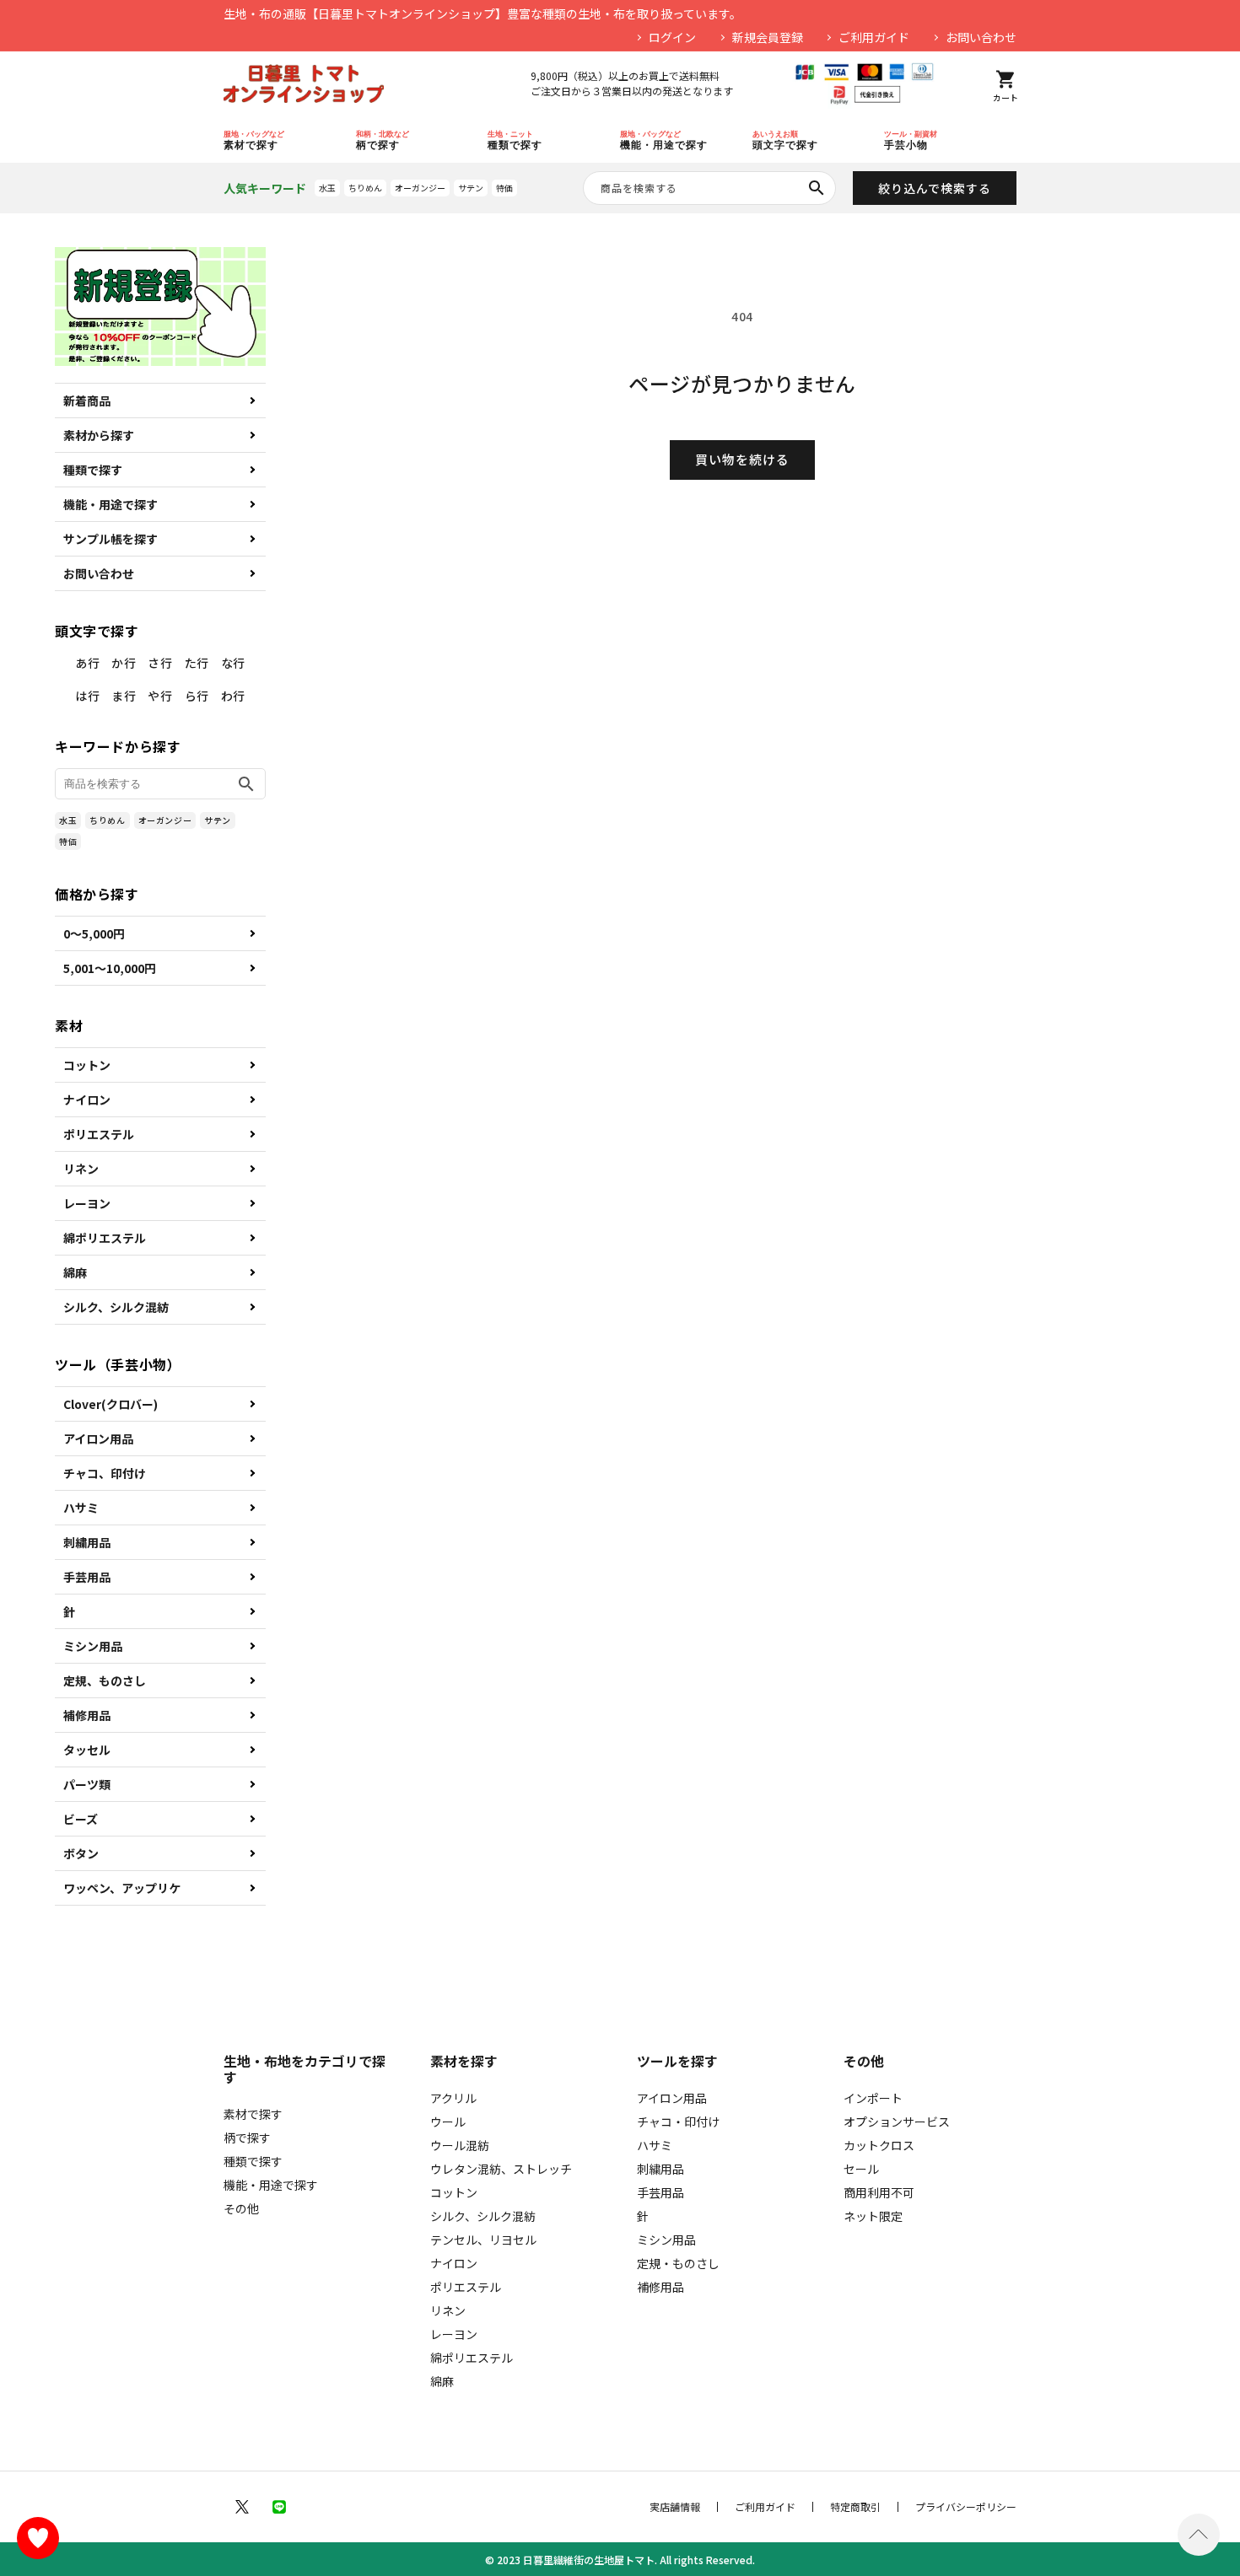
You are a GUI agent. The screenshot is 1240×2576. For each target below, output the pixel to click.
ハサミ (81, 1508)
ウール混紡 (460, 2145)
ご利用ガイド (874, 37)
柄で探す (247, 2138)
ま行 (124, 696)
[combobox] (709, 188)
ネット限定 (873, 2216)
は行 (87, 696)
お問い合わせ (981, 37)
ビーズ (81, 1819)
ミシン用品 (93, 1646)
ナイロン (87, 1100)
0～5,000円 (94, 933)
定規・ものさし (678, 2263)
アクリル (453, 2098)
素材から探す (99, 435)
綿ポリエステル (105, 1238)
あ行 (87, 663)
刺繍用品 (87, 1542)
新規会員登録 (768, 37)
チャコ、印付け (105, 1473)
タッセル (87, 1750)
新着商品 (87, 401)
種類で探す (93, 470)
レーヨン (87, 1203)
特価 (504, 188)
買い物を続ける (742, 459)
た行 (197, 663)
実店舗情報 (675, 2507)
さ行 (160, 663)
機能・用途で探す (111, 504)
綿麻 (75, 1272)
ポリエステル (99, 1134)
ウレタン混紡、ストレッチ (501, 2169)
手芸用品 (87, 1577)
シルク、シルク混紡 (116, 1307)
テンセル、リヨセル (483, 2240)
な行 (233, 663)
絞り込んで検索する (935, 188)
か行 (124, 663)
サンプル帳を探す (111, 539)
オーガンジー (420, 188)
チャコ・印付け (678, 2122)
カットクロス (879, 2145)
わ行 (233, 696)
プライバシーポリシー (966, 2507)
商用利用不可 (879, 2192)
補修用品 (87, 1715)
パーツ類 (87, 1784)
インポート (873, 2098)
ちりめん (365, 188)
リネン (81, 1169)
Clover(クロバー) (111, 1404)
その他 (241, 2208)
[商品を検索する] (817, 188)
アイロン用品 (98, 1439)
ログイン (672, 37)
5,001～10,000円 (110, 968)
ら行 (197, 696)
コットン (87, 1065)
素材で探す (253, 2114)
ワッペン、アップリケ (122, 1888)
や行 (160, 696)
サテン (471, 188)
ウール (448, 2122)
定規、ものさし (105, 1681)
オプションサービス (897, 2122)
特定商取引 (855, 2507)
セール (861, 2169)
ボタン (81, 1853)
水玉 (327, 188)
